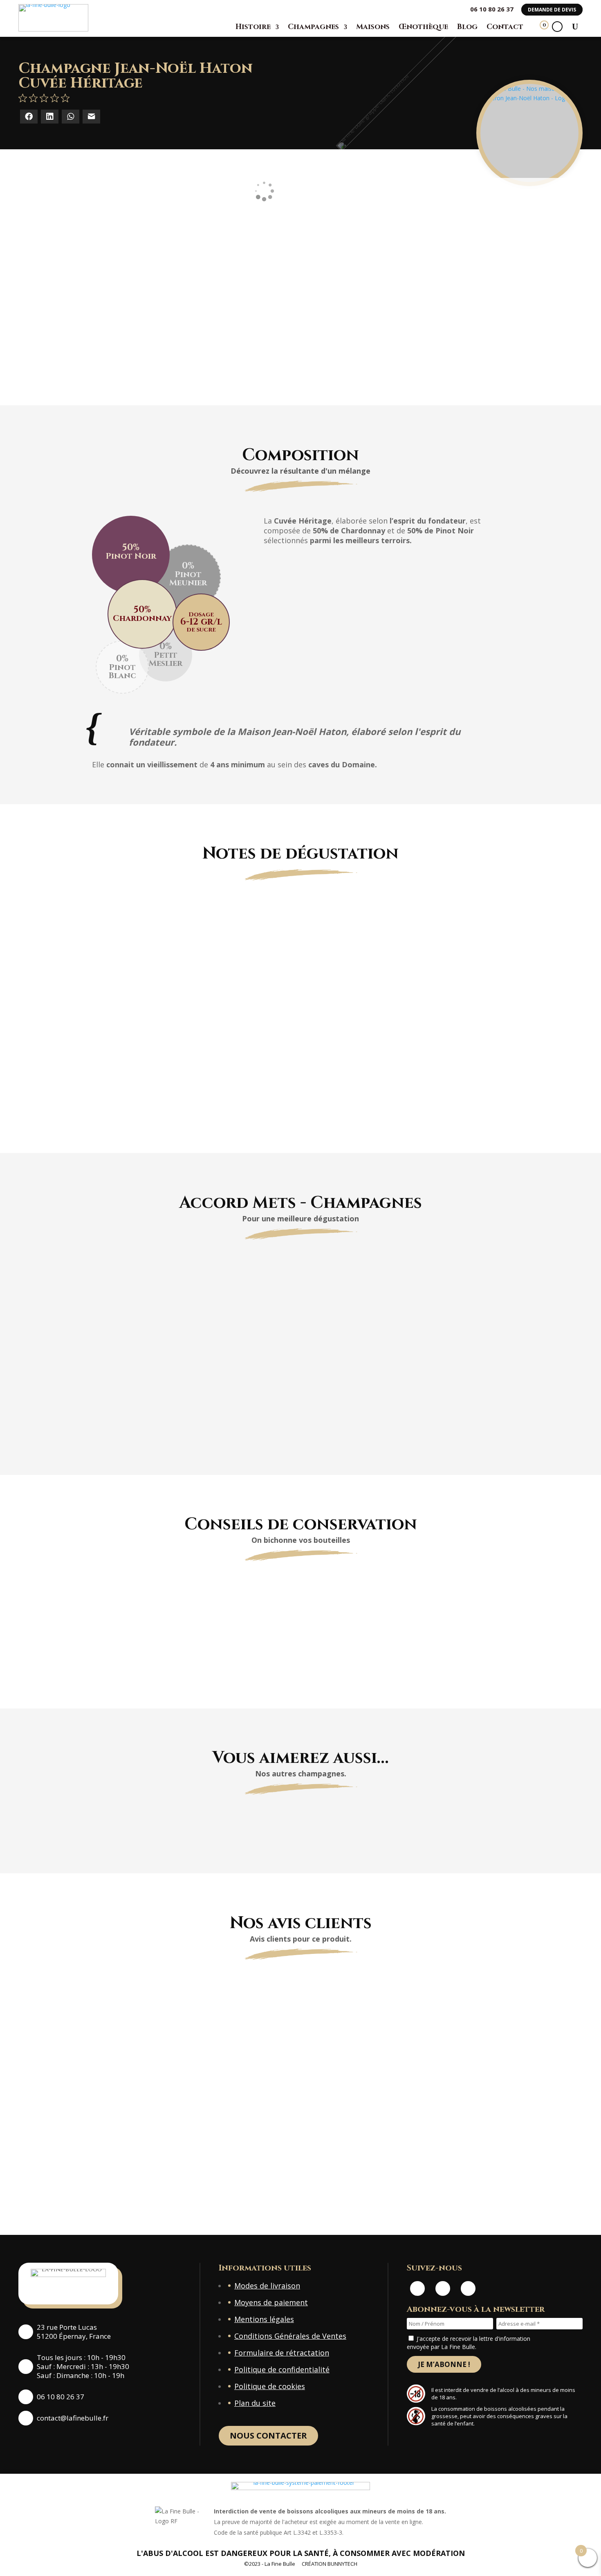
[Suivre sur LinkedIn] (468, 2288)
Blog (467, 27)
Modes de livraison (267, 2286)
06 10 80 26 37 (492, 9)
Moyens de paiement (271, 2302)
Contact (505, 27)
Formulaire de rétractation (282, 2353)
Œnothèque (423, 27)
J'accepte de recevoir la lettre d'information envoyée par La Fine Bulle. (469, 2343)
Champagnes (313, 27)
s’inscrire (403, 2180)
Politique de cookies (270, 2386)
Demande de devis (552, 10)
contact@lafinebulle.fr (73, 2418)
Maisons (373, 27)
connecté (196, 2180)
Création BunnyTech (330, 2564)
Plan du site (255, 2403)
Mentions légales (264, 2319)
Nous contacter (268, 2436)
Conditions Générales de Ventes (290, 2336)
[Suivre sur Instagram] (443, 2288)
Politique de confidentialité (282, 2369)
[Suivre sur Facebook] (417, 2288)
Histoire (253, 27)
